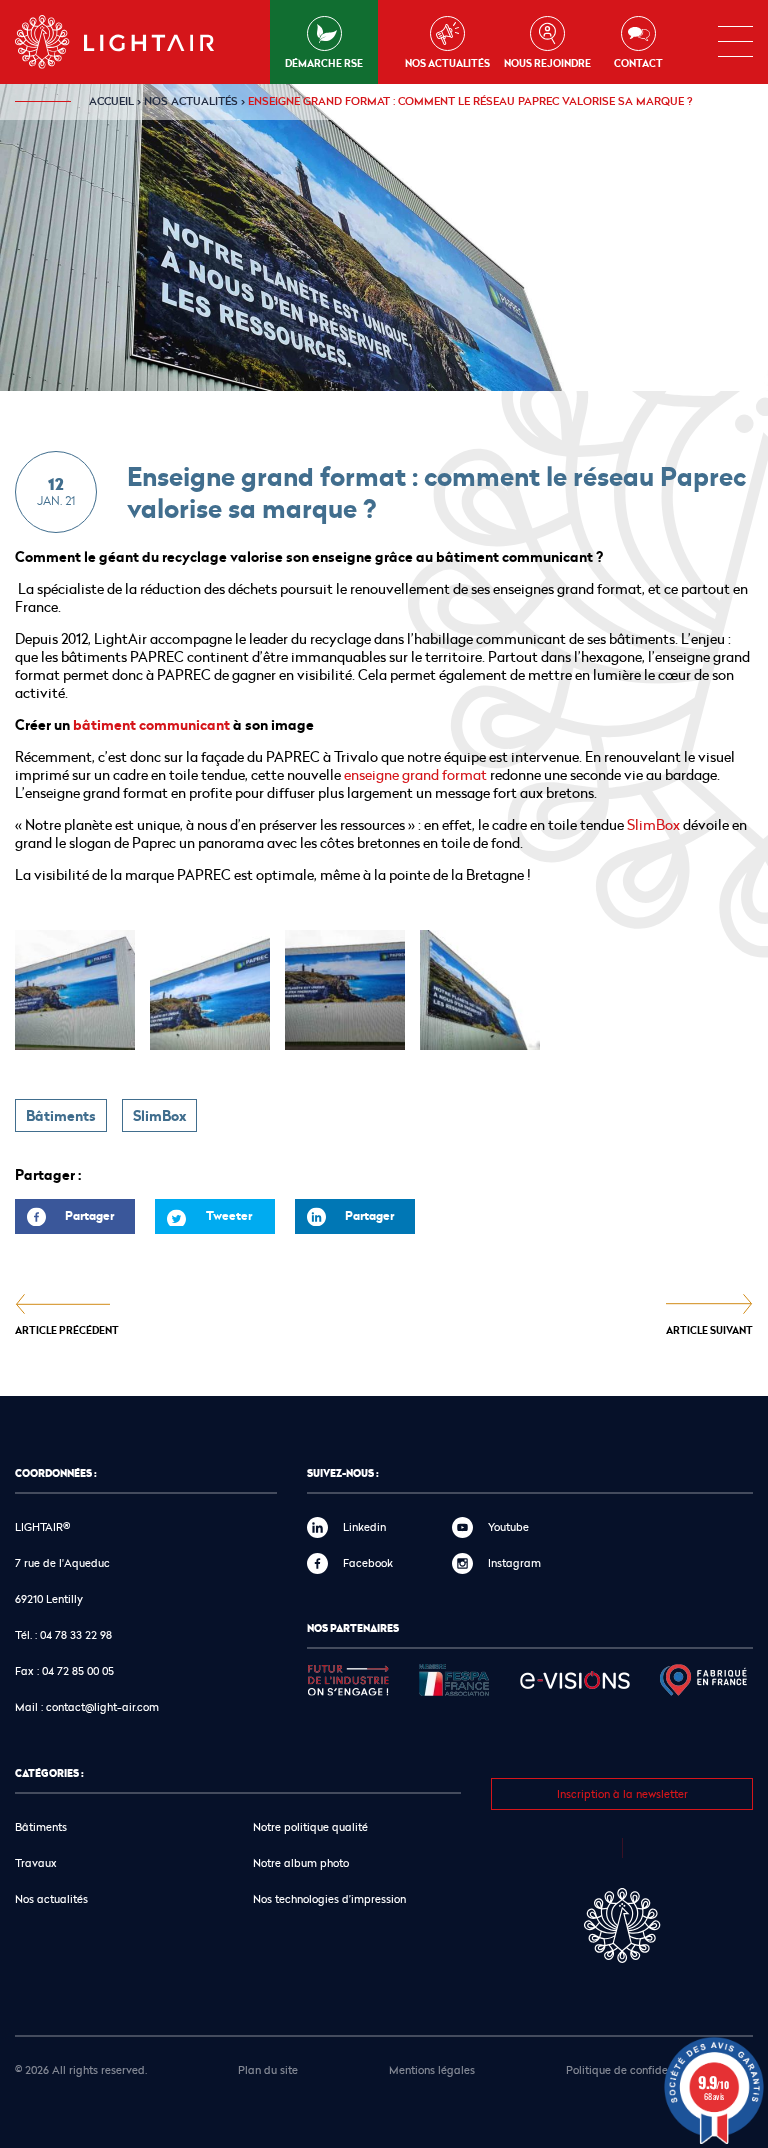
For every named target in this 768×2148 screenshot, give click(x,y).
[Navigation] (735, 42)
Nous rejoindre (547, 63)
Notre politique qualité (310, 1826)
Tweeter (229, 1215)
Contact (638, 63)
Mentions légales (432, 2069)
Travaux (36, 1862)
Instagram (514, 1562)
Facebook (368, 1562)
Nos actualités (447, 63)
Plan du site (268, 2069)
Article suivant (709, 1329)
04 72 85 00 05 (78, 1670)
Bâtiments (61, 1116)
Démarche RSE (324, 63)
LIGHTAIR (131, 42)
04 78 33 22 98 (76, 1634)
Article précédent (67, 1329)
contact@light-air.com (102, 1706)
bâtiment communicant (150, 725)
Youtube (508, 1526)
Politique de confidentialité (635, 2069)
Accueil (111, 101)
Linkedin (364, 1526)
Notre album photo (301, 1862)
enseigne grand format (414, 774)
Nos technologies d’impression (329, 1898)
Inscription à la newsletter (622, 1793)
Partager (64, 1220)
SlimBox (653, 824)
